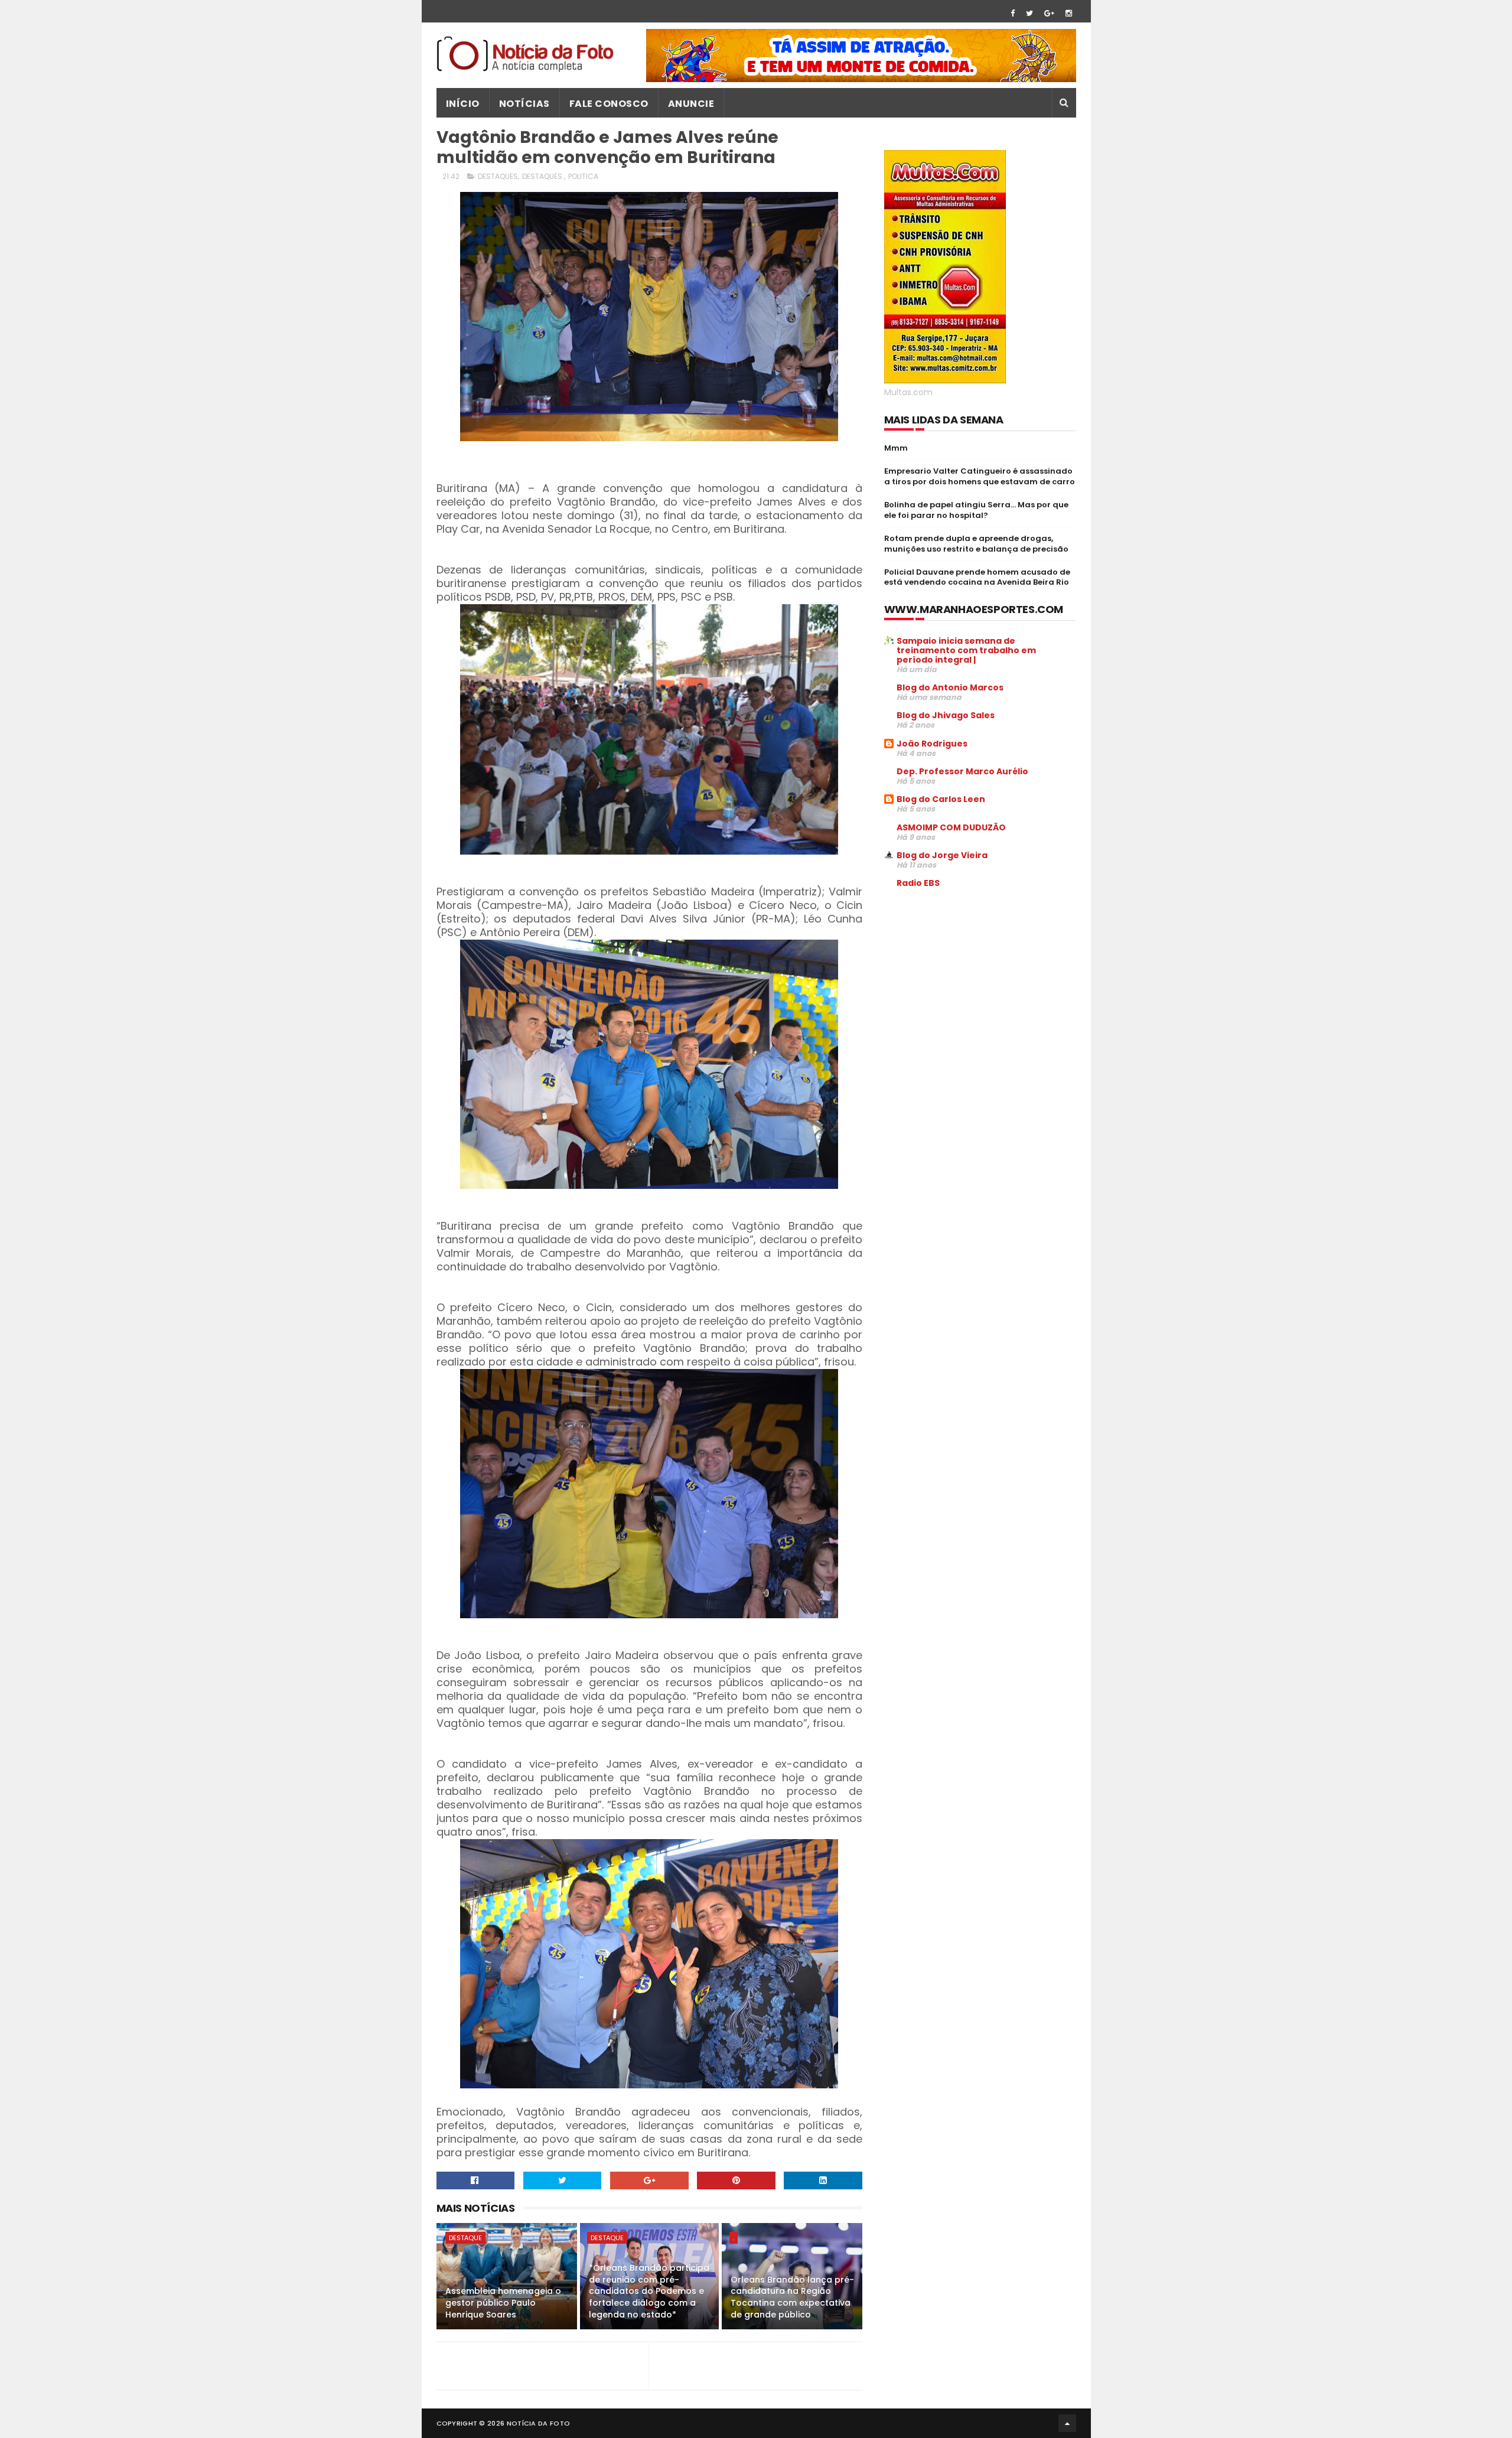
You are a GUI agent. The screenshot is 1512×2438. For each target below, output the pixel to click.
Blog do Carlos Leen (941, 799)
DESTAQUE (465, 2238)
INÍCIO (463, 104)
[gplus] (1049, 13)
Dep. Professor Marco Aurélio (962, 771)
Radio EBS (918, 883)
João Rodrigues (932, 744)
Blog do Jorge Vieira (942, 855)
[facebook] (1013, 13)
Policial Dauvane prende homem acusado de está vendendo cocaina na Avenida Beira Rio (977, 577)
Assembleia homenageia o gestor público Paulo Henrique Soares (503, 2302)
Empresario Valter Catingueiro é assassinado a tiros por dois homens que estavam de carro (980, 476)
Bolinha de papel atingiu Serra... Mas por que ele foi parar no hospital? (976, 510)
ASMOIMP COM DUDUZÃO (951, 827)
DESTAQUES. (543, 176)
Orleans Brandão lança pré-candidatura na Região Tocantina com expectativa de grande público (792, 2297)
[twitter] (1029, 13)
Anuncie (691, 104)
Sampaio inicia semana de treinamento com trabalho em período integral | (966, 650)
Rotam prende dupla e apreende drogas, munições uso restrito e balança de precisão (976, 544)
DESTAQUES (498, 176)
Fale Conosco (609, 104)
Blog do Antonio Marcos (950, 687)
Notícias (524, 104)
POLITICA (583, 176)
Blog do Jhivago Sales (946, 715)
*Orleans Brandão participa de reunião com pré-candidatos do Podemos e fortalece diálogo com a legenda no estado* (649, 2291)
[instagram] (1069, 13)
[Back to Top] (1067, 2423)
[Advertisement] (983, 987)
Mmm (896, 448)
